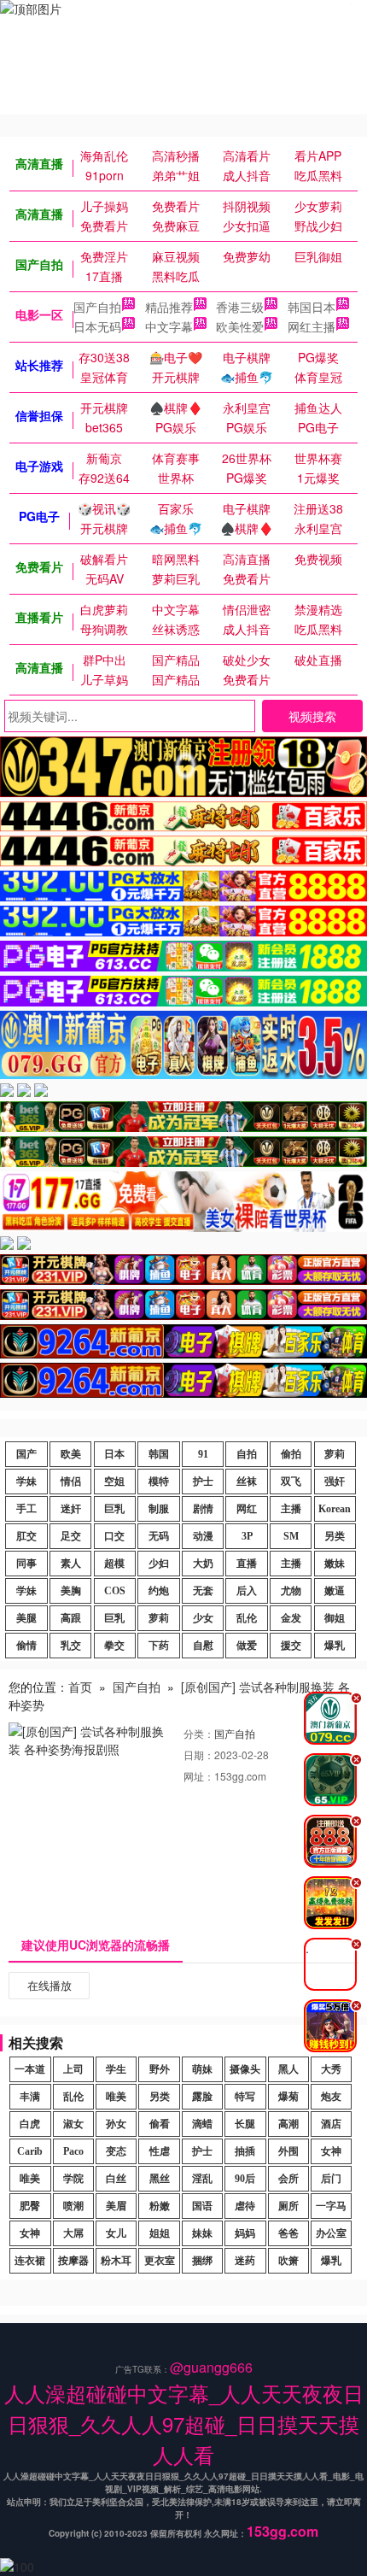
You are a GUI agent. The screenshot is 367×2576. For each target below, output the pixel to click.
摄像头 (245, 2069)
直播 (247, 1564)
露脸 (202, 2097)
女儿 (116, 2233)
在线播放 (50, 1985)
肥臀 (30, 2206)
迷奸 (71, 1509)
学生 (116, 2069)
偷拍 (291, 1454)
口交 (114, 1536)
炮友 (331, 2097)
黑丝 (160, 2179)
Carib (30, 2151)
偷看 (160, 2124)
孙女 (116, 2124)
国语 (202, 2206)
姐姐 (160, 2233)
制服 (159, 1509)
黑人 (288, 2069)
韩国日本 (312, 307)
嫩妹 (335, 1564)
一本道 (30, 2069)
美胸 (71, 1591)
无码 (159, 1536)
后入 (247, 1591)
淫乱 (202, 2179)
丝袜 (247, 1482)
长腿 (245, 2124)
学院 (73, 2179)
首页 (80, 1687)
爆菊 (288, 2097)
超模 (114, 1564)
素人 (71, 1564)
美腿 (26, 1618)
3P (247, 1536)
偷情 (26, 1646)
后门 (331, 2179)
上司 (73, 2069)
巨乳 (114, 1509)
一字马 (331, 2206)
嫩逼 (335, 1591)
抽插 (245, 2151)
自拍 (247, 1454)
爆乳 (335, 1646)
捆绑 (202, 2261)
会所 (288, 2179)
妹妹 (202, 2233)
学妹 (26, 1482)
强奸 (335, 1482)
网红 (247, 1509)
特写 (245, 2097)
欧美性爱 (240, 326)
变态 (116, 2151)
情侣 (71, 1482)
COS (115, 1591)
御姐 (335, 1618)
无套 (203, 1591)
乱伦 (247, 1618)
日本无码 (97, 326)
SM (291, 1536)
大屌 (73, 2233)
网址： (199, 1776)
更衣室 (160, 2261)
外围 (288, 2151)
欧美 (71, 1454)
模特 (159, 1482)
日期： (199, 1754)
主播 (291, 1509)
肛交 (26, 1536)
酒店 (331, 2124)
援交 (291, 1646)
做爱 (247, 1646)
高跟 (71, 1618)
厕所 (288, 2206)
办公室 (331, 2233)
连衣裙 (30, 2261)
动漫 (203, 1536)
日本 (114, 1454)
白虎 (30, 2124)
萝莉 (335, 1454)
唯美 (116, 2097)
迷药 (245, 2261)
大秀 (331, 2069)
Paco (73, 2151)
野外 (160, 2069)
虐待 (245, 2206)
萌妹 (202, 2069)
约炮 (159, 1591)
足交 (71, 1536)
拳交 (114, 1646)
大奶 (203, 1564)
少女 (203, 1618)
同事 (26, 1564)
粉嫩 (160, 2206)
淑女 (73, 2124)
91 (203, 1454)
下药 (159, 1646)
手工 (26, 1509)
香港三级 (240, 307)
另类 (335, 1536)
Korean (335, 1509)
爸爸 (288, 2233)
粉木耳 (116, 2261)
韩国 (159, 1454)
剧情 (203, 1509)
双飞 (291, 1482)
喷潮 (73, 2206)
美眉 (116, 2206)
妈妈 (245, 2233)
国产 (26, 1454)
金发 (291, 1618)
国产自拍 (97, 307)
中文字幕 (169, 326)
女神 (331, 2151)
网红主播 (312, 326)
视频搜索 (312, 716)
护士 (203, 1482)
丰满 (30, 2097)
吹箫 (288, 2261)
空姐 (114, 1482)
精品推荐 (169, 307)
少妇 (159, 1564)
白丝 (116, 2179)
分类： (199, 1733)
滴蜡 (202, 2124)
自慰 (203, 1646)
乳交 (71, 1646)
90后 (245, 2179)
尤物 (291, 1591)
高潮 (288, 2124)
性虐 (160, 2151)
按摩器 (73, 2261)
